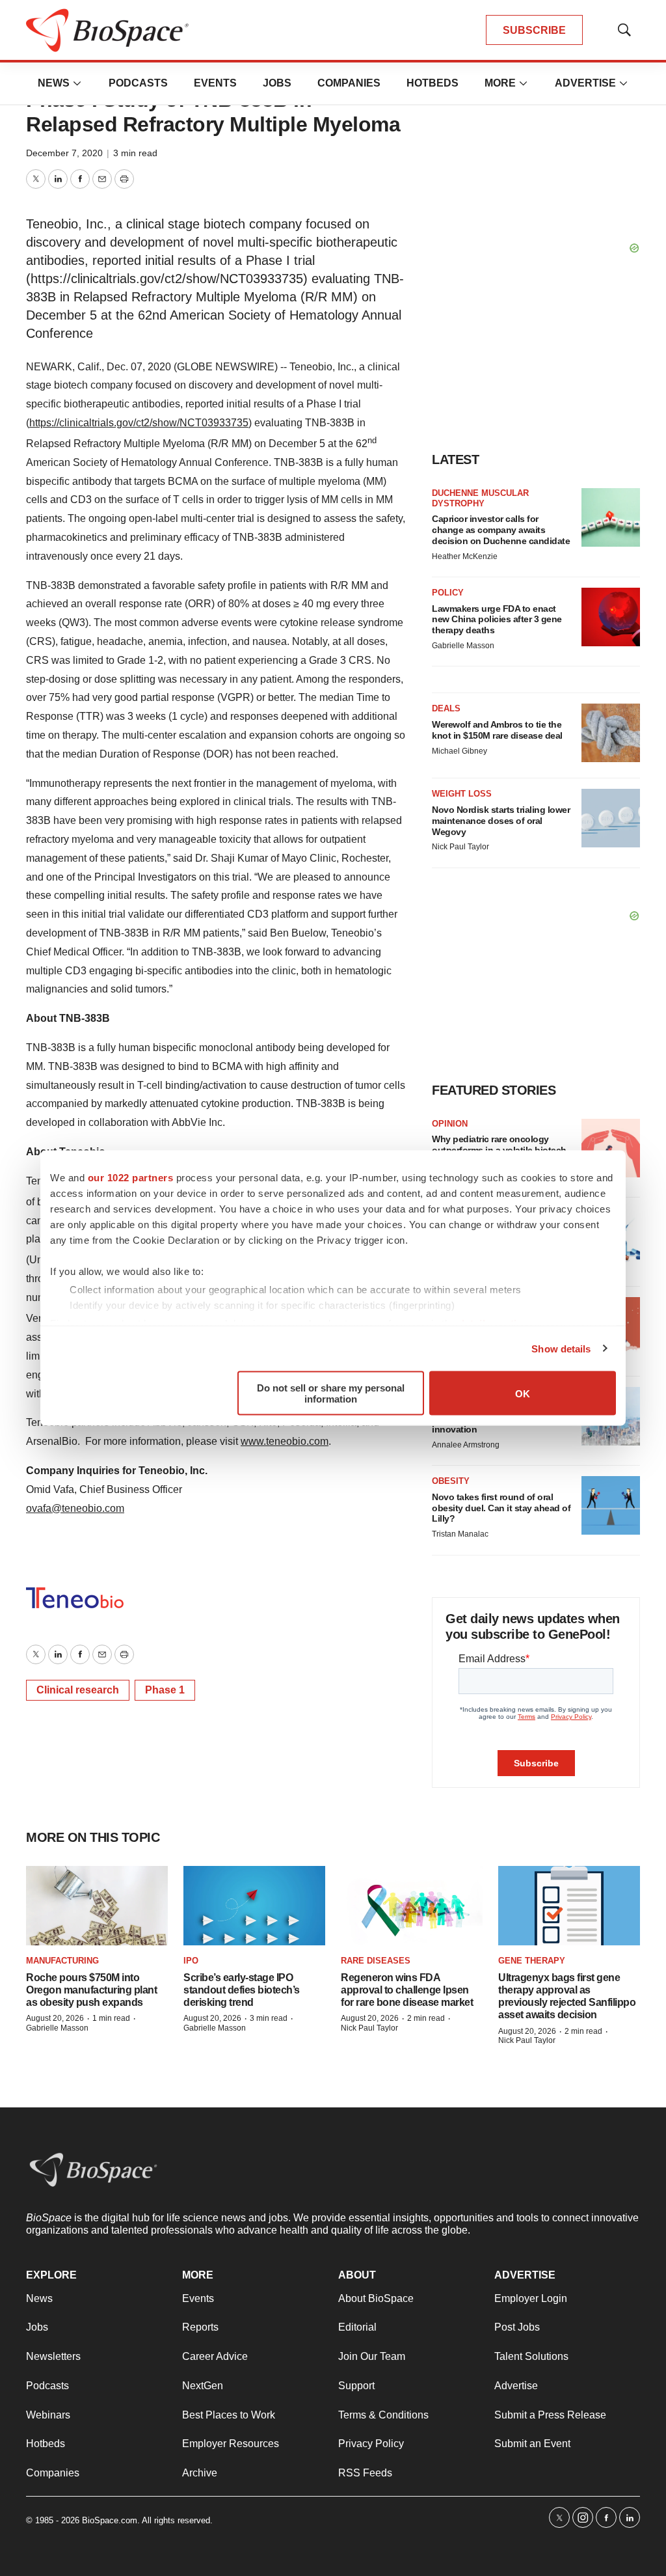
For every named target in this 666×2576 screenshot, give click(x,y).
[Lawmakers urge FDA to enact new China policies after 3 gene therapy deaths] (611, 617)
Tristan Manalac (460, 1534)
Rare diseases (376, 1961)
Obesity (451, 1481)
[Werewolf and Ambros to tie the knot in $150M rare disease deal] (611, 733)
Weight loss (462, 794)
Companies (349, 83)
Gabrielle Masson (463, 646)
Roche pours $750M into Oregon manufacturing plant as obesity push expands (91, 1990)
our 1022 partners (131, 1178)
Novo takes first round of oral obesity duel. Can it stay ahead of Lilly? (501, 1508)
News (54, 83)
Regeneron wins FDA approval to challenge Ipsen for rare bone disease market (407, 1990)
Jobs (277, 83)
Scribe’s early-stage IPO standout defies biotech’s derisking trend (242, 1990)
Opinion (450, 1124)
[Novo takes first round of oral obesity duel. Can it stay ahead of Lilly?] (611, 1505)
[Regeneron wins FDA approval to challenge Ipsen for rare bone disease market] (412, 1906)
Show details (561, 1348)
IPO (191, 1961)
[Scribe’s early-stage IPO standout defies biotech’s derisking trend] (254, 1906)
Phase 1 (165, 1690)
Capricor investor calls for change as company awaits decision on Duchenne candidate (501, 530)
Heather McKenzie (465, 556)
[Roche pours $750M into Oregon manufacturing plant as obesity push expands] (97, 1906)
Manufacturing (62, 1961)
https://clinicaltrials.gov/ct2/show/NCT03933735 (139, 423)
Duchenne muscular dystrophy (480, 498)
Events (215, 83)
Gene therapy (532, 1961)
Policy (448, 593)
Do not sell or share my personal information (331, 1393)
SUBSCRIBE (534, 30)
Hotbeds (433, 83)
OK (523, 1393)
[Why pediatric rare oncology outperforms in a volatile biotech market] (611, 1148)
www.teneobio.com (285, 1441)
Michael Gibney (460, 751)
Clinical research (78, 1690)
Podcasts (138, 83)
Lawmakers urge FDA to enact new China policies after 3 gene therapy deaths (497, 620)
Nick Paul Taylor (460, 847)
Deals (446, 708)
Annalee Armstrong (466, 1445)
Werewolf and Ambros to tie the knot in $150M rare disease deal (497, 730)
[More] (77, 83)
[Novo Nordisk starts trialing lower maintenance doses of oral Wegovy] (611, 818)
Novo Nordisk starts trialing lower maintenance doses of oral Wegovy (501, 821)
